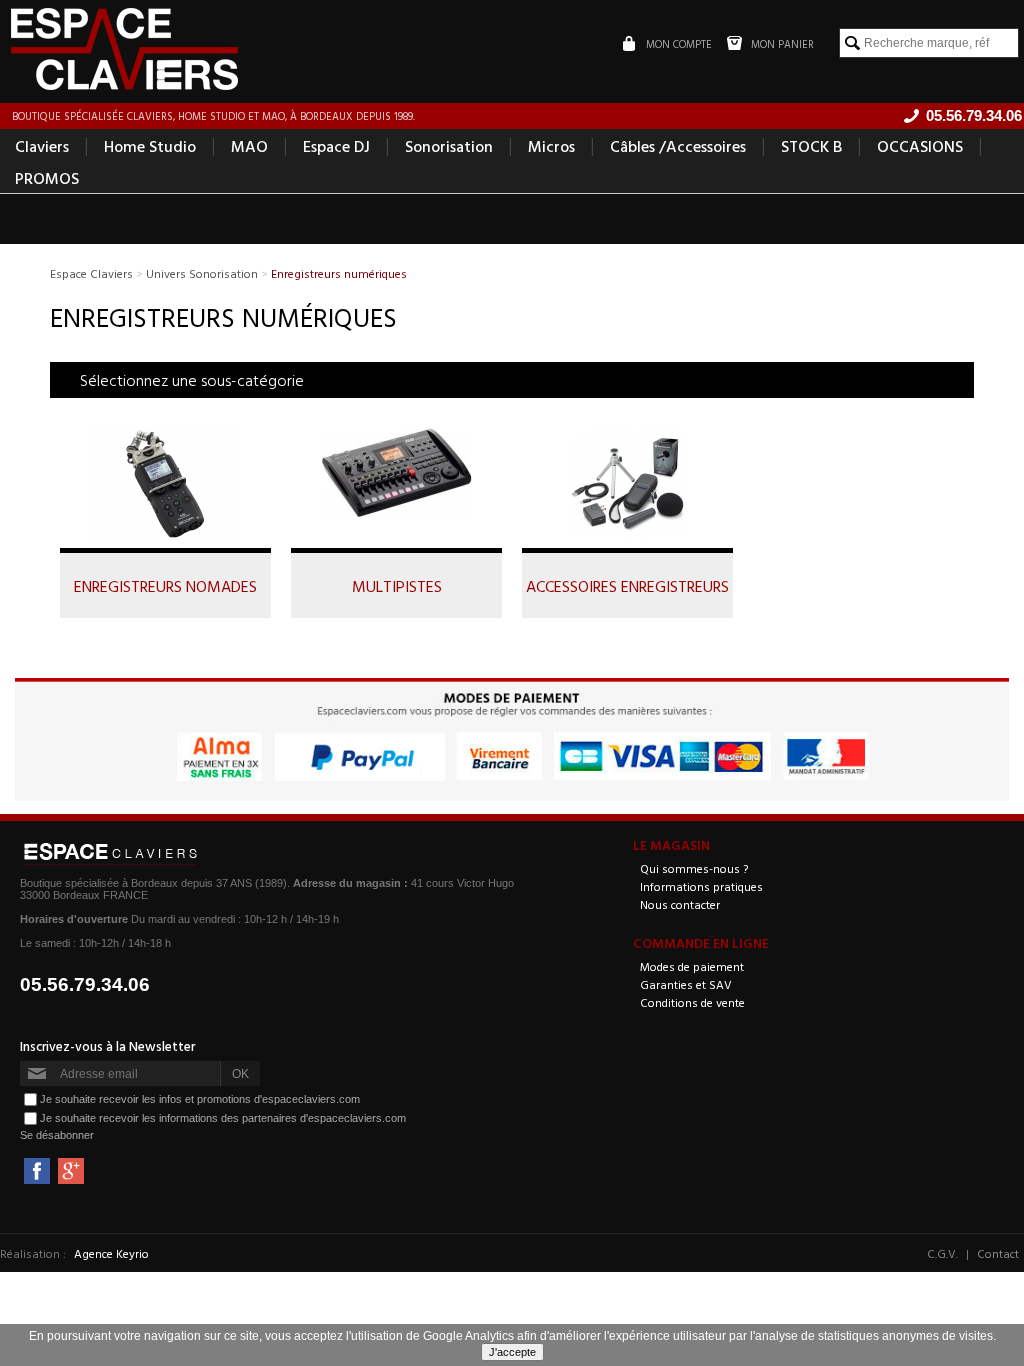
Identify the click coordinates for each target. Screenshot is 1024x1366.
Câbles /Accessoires (678, 146)
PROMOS (47, 178)
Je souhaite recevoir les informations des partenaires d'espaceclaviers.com (223, 1118)
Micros (551, 146)
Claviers (42, 146)
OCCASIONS (920, 146)
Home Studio (150, 146)
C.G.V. (942, 1253)
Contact (998, 1253)
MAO (249, 146)
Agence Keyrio (111, 1253)
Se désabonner (57, 1135)
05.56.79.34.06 (85, 984)
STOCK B (811, 146)
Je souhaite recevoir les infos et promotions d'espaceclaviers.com (200, 1099)
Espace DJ (336, 146)
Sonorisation (449, 146)
